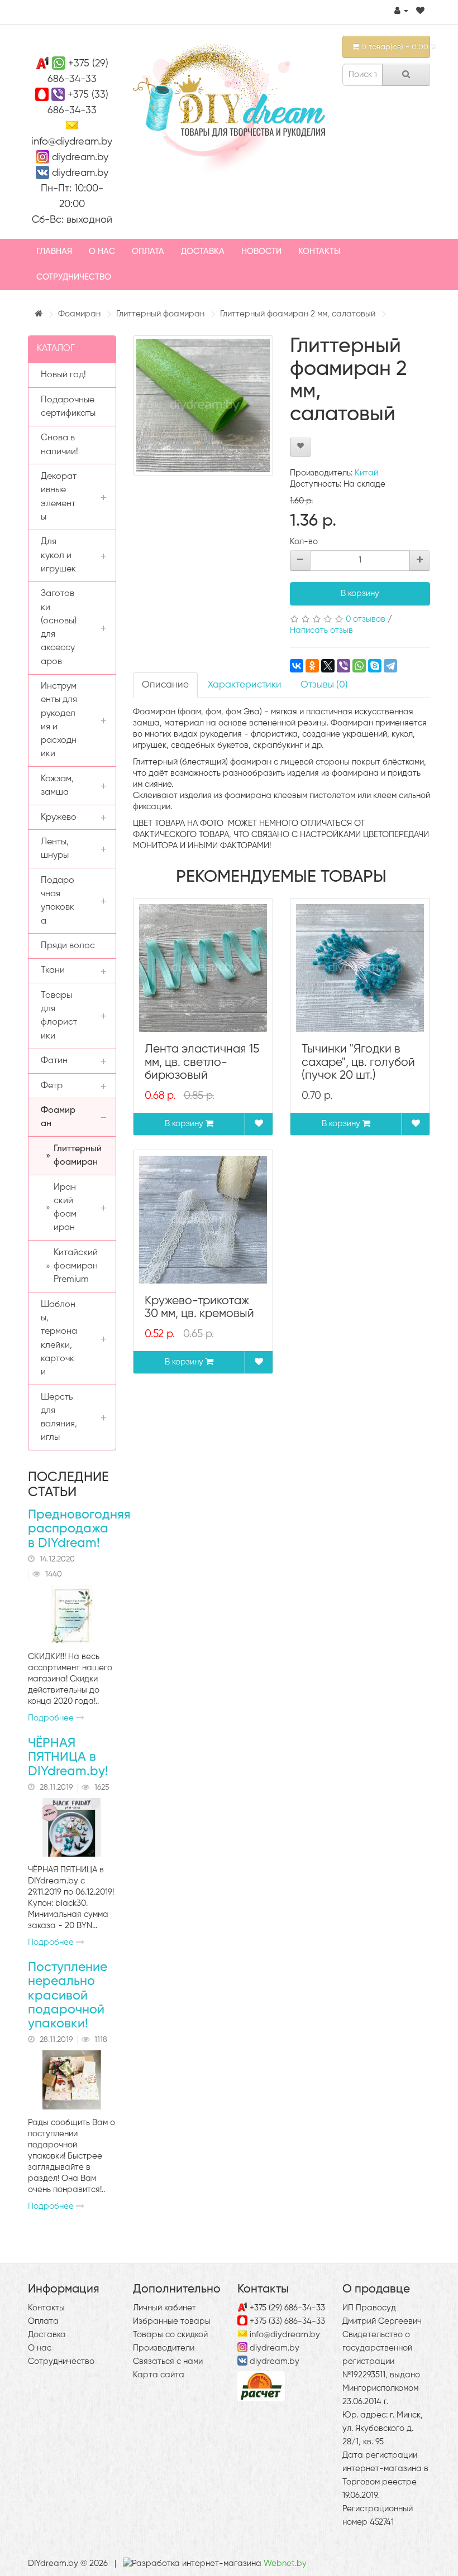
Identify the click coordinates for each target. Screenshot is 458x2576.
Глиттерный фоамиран (160, 314)
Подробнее (52, 1718)
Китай (366, 473)
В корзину (360, 593)
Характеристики (245, 685)
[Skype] (375, 666)
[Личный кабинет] (401, 11)
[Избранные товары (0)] (420, 11)
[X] (328, 666)
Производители (164, 2348)
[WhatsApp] (359, 666)
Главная (54, 251)
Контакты (319, 251)
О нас (102, 251)
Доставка (203, 251)
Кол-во (304, 542)
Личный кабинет (164, 2308)
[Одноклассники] (312, 666)
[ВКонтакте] (297, 666)
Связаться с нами (168, 2361)
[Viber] (344, 666)
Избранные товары (172, 2321)
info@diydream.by (72, 142)
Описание (165, 685)
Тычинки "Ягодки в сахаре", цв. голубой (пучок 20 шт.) (358, 1062)
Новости (261, 251)
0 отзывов (366, 619)
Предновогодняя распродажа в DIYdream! (79, 1529)
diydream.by (80, 157)
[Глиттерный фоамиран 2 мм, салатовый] (203, 405)
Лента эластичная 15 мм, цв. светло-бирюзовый (202, 1062)
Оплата (148, 251)
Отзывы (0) (324, 685)
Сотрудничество (74, 277)
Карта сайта (159, 2375)
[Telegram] (390, 666)
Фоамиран (79, 314)
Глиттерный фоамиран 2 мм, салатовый (298, 314)
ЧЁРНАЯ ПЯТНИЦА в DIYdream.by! (68, 1757)
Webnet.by (285, 2563)
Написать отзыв (321, 630)
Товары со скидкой (170, 2335)
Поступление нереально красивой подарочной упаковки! (68, 1996)
